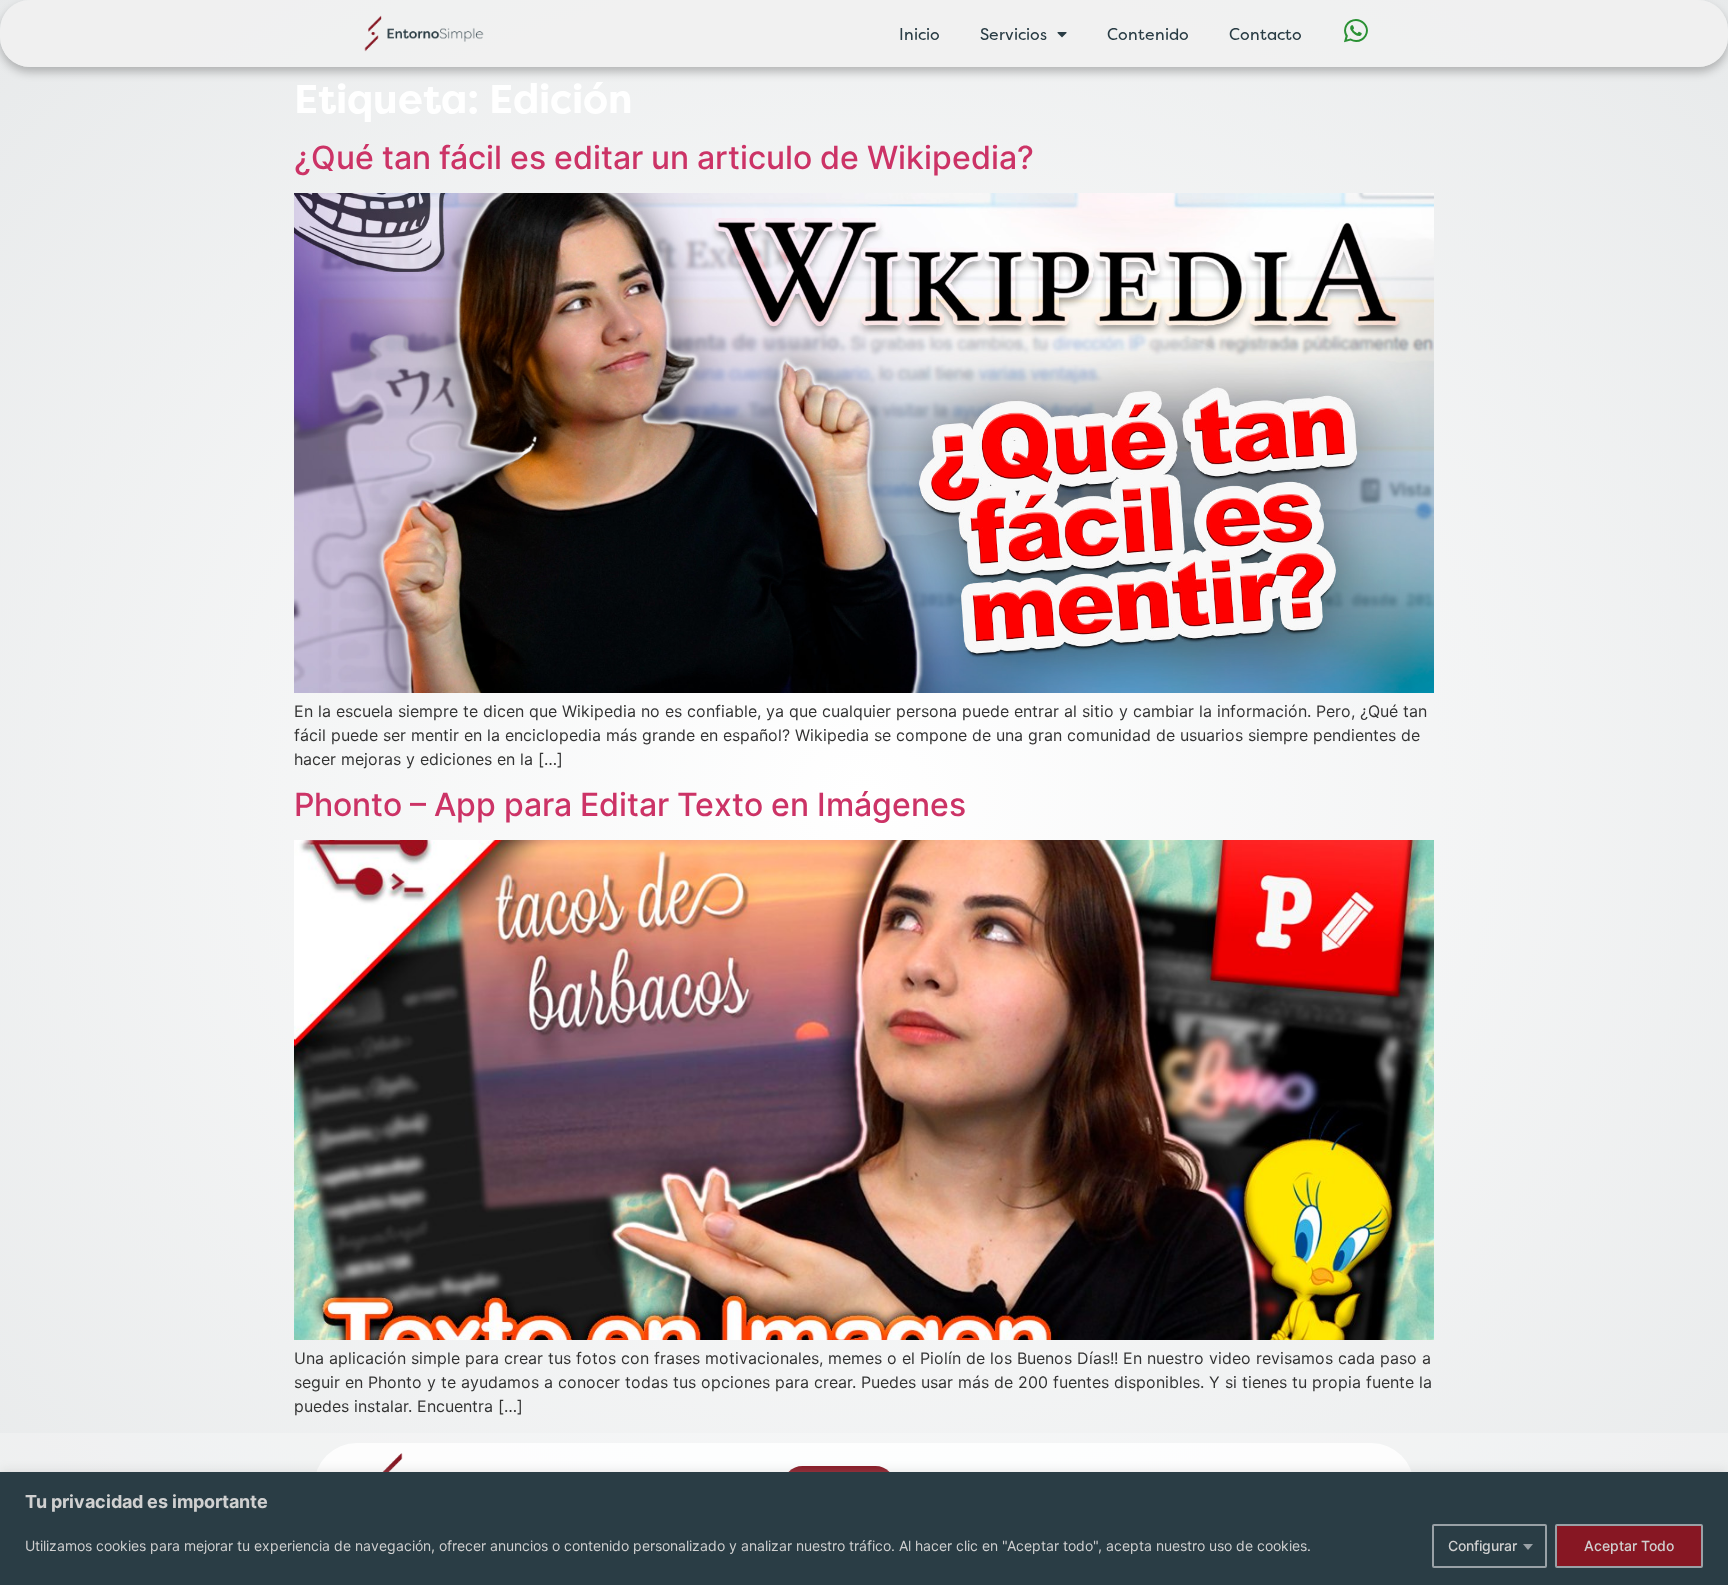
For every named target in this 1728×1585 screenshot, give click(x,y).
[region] (864, 1528)
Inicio (919, 34)
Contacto (1265, 34)
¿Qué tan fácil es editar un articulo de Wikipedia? (664, 157)
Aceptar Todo (1629, 1545)
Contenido (1148, 34)
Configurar (1482, 1545)
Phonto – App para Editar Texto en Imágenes (630, 804)
